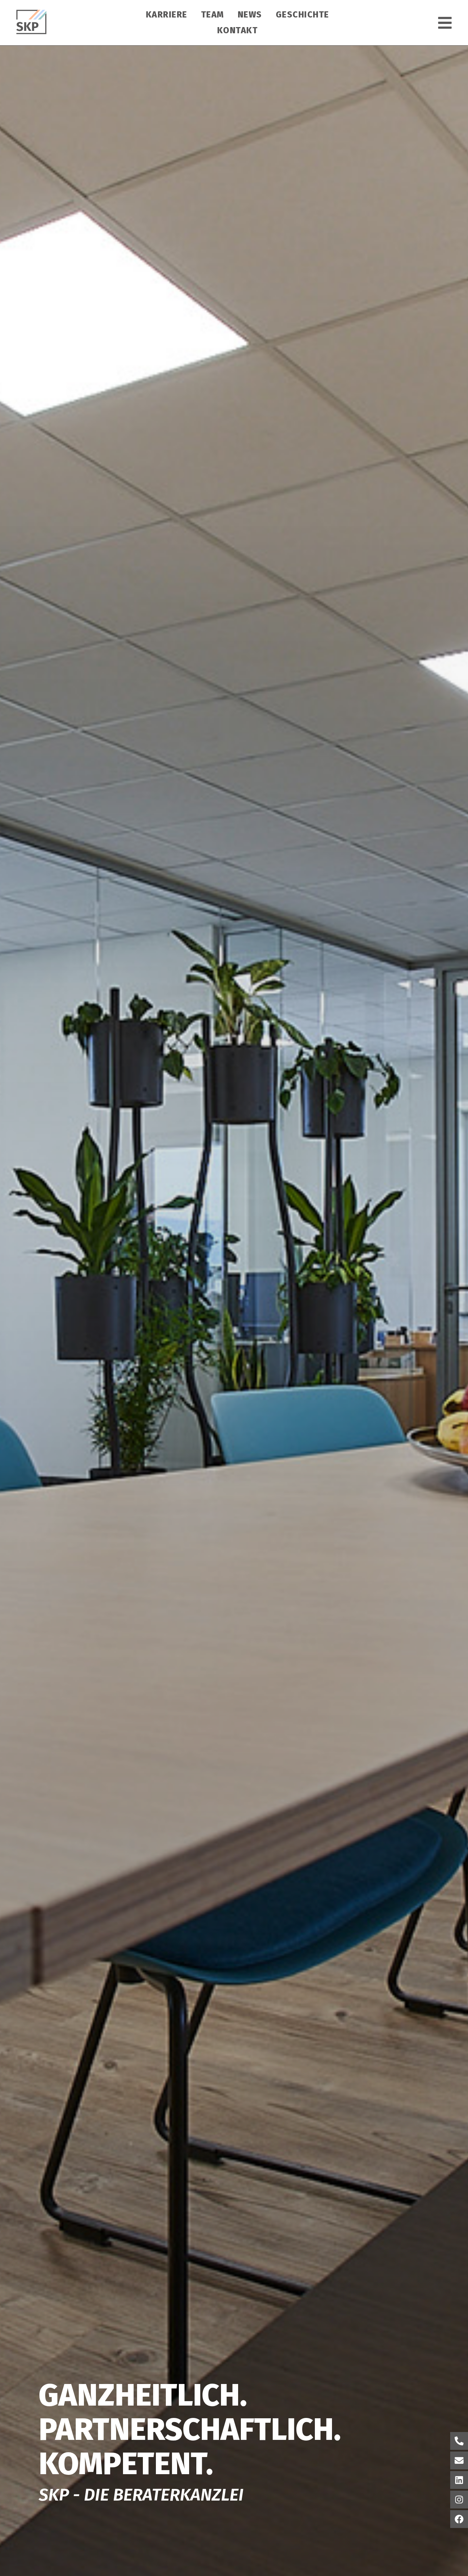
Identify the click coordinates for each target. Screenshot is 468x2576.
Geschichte (303, 15)
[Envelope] (459, 2460)
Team (213, 15)
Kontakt (238, 31)
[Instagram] (459, 2500)
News (250, 15)
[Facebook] (459, 2519)
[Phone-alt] (459, 2441)
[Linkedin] (459, 2480)
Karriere (167, 15)
